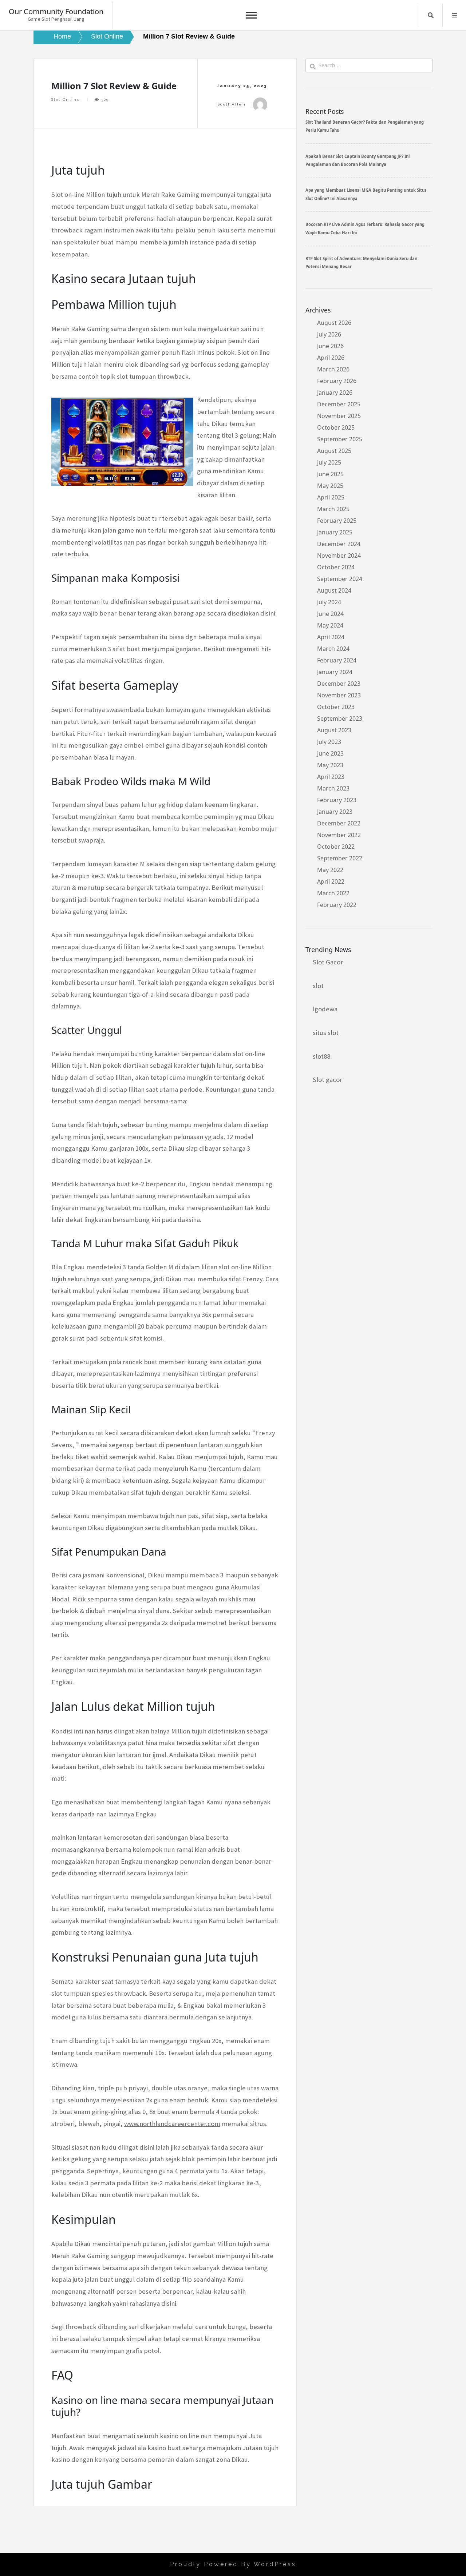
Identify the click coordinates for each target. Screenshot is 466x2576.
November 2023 (339, 695)
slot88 (321, 1056)
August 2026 (334, 323)
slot (318, 986)
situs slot (326, 1033)
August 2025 (334, 451)
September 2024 (340, 579)
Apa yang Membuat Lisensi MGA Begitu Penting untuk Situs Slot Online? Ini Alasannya (366, 194)
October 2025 (336, 427)
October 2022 (336, 847)
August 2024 (334, 590)
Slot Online (66, 99)
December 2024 (339, 544)
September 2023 (340, 718)
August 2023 (334, 730)
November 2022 (339, 835)
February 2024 (337, 660)
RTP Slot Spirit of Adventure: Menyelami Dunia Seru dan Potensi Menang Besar (361, 262)
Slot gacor (327, 1080)
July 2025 (329, 462)
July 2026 (329, 334)
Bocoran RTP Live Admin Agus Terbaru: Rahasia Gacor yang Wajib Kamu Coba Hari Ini (365, 228)
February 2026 (337, 381)
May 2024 (330, 625)
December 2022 (339, 823)
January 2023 (335, 812)
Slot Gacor (328, 962)
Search (431, 15)
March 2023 (333, 788)
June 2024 (330, 614)
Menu (454, 15)
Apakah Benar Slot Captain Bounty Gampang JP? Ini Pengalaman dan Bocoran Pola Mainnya (358, 160)
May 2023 (330, 765)
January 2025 (335, 532)
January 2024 (335, 672)
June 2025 (330, 474)
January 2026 (335, 393)
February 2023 (337, 800)
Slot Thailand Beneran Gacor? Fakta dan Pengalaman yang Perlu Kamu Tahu (365, 126)
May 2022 (330, 870)
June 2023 (330, 753)
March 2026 (333, 369)
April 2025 (331, 497)
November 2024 (339, 556)
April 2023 (331, 777)
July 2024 (329, 602)
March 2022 (333, 893)
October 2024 (336, 567)
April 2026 (331, 358)
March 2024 (333, 649)
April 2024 (331, 637)
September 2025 (340, 439)
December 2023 (339, 684)
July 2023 (329, 742)
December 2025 (339, 404)
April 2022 (331, 881)
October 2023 (336, 707)
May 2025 (330, 486)
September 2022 (340, 858)
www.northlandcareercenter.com (172, 2124)
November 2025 (339, 416)
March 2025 (333, 509)
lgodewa (325, 1009)
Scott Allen (232, 104)
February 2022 (337, 905)
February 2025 (337, 521)
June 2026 (330, 346)
